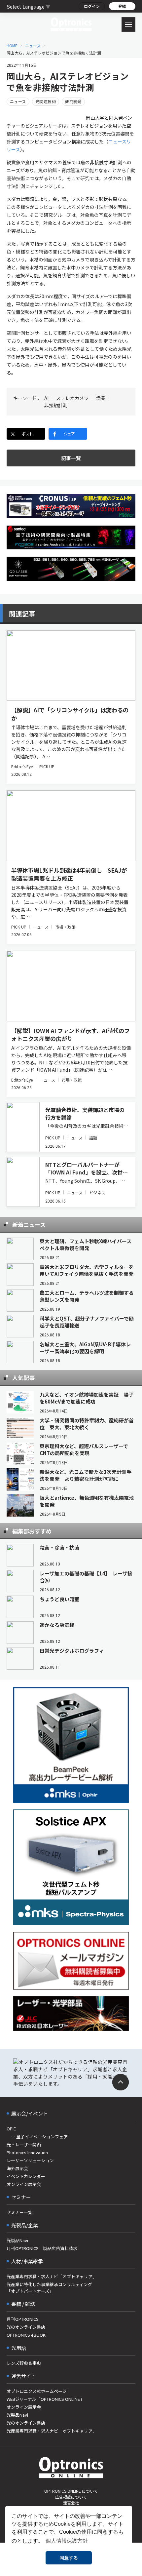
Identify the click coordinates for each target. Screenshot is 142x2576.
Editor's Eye (22, 766)
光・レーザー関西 (24, 2144)
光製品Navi (17, 2240)
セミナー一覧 (19, 2212)
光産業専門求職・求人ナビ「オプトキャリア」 (52, 2276)
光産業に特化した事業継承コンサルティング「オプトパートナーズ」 (49, 2288)
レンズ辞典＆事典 (24, 2363)
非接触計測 (56, 405)
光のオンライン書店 (26, 2327)
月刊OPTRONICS (23, 2319)
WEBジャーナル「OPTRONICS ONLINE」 (45, 2399)
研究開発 (73, 101)
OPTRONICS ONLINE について (71, 2491)
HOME (12, 45)
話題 (93, 1138)
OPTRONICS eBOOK (26, 2335)
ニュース (33, 45)
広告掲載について (71, 2497)
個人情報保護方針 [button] (67, 2541)
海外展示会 (17, 2168)
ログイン (92, 6)
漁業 (101, 398)
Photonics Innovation (27, 2152)
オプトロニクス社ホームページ (37, 2391)
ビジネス (97, 1192)
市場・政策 (65, 927)
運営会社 (71, 2502)
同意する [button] (69, 2558)
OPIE (11, 2129)
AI (46, 398)
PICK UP (47, 766)
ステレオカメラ (72, 398)
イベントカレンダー (26, 2176)
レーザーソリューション (30, 2160)
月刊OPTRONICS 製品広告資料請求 (42, 2248)
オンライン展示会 (24, 2184)
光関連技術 (46, 101)
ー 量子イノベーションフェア (37, 2137)
